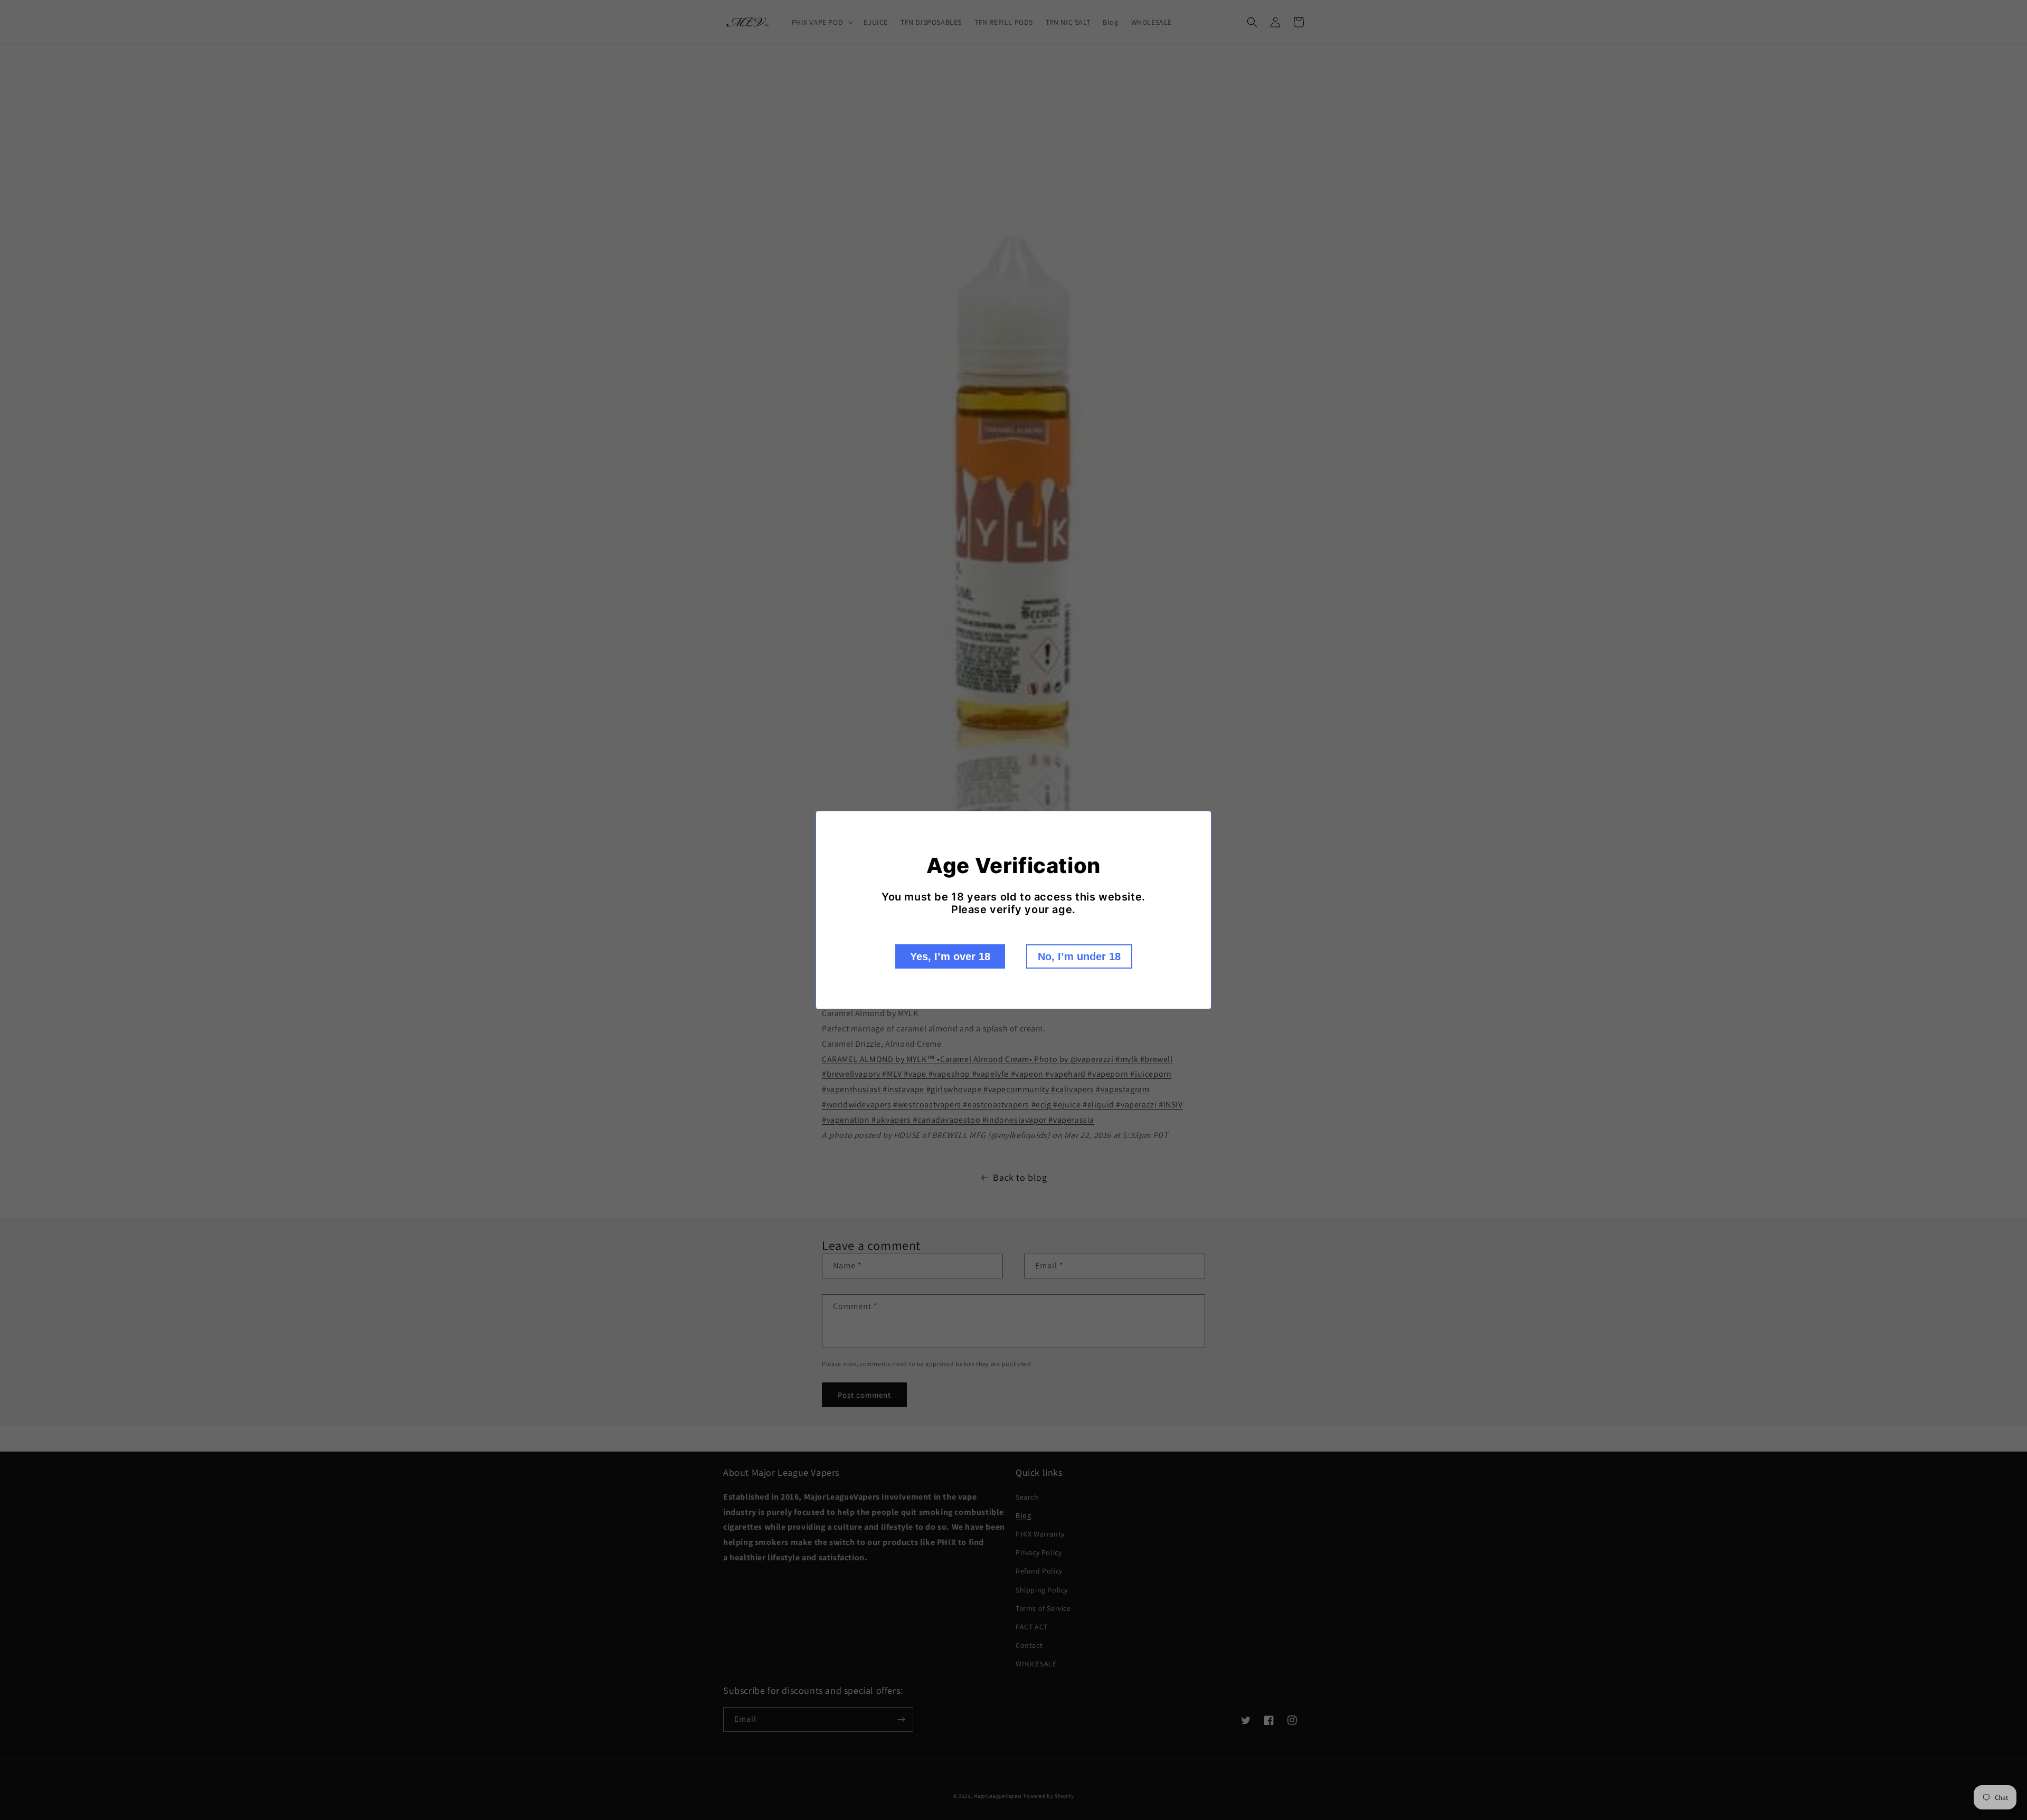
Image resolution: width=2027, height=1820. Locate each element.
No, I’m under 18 (1079, 956)
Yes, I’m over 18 (950, 956)
